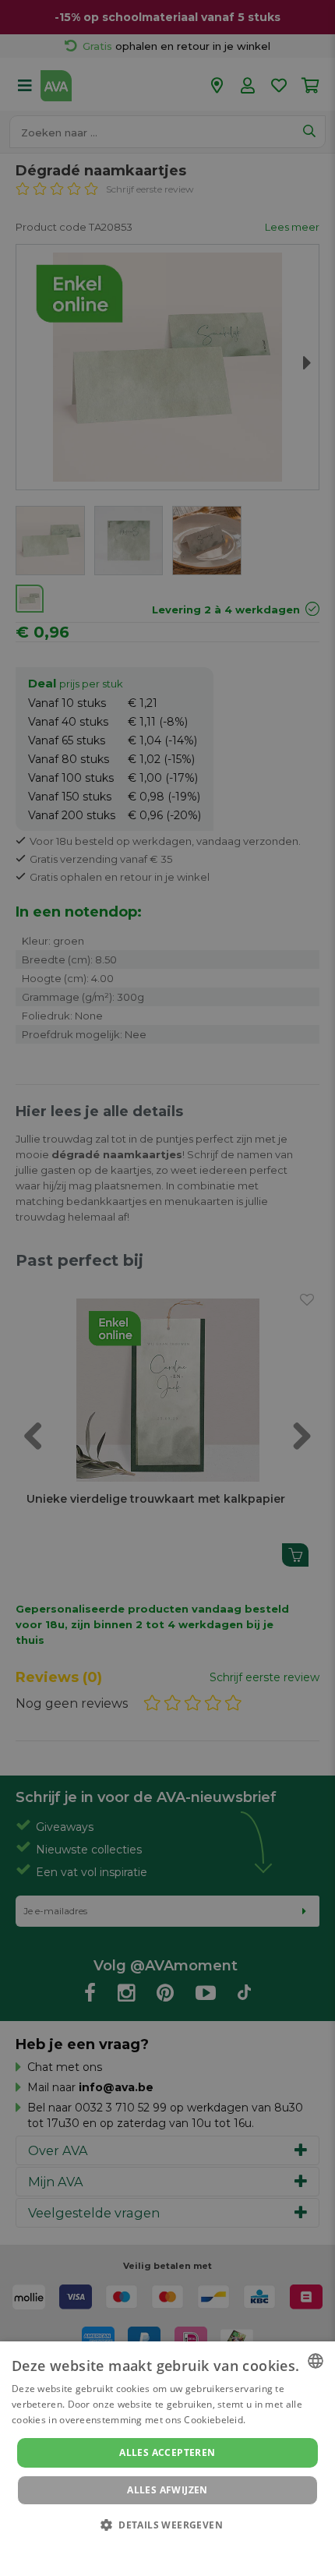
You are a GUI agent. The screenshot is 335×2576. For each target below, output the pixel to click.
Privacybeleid (158, 2546)
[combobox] (316, 2361)
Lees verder (275, 2420)
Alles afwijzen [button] (167, 2490)
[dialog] (167, 2459)
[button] (167, 2524)
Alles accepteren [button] (167, 2452)
